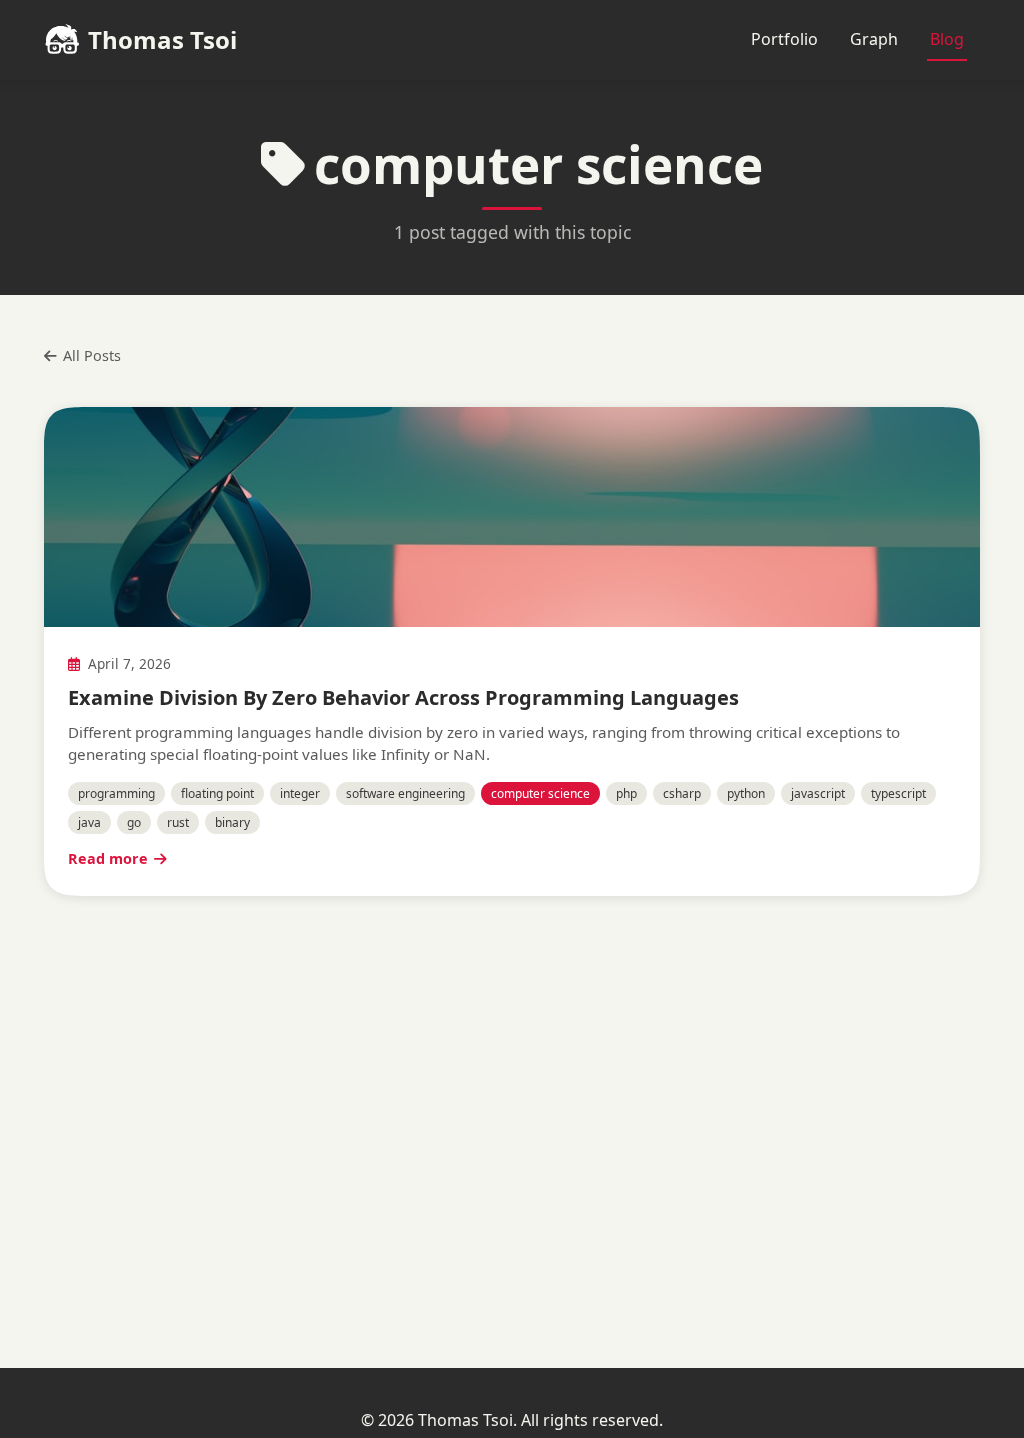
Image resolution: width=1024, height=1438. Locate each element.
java (89, 822)
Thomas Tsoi (162, 39)
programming (116, 793)
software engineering (405, 793)
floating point (217, 793)
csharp (682, 793)
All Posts (92, 355)
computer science (540, 793)
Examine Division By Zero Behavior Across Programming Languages (403, 697)
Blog (947, 39)
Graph (874, 39)
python (746, 793)
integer (300, 793)
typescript (898, 793)
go (134, 822)
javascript (818, 793)
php (626, 793)
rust (178, 822)
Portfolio (784, 39)
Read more (108, 858)
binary (232, 822)
